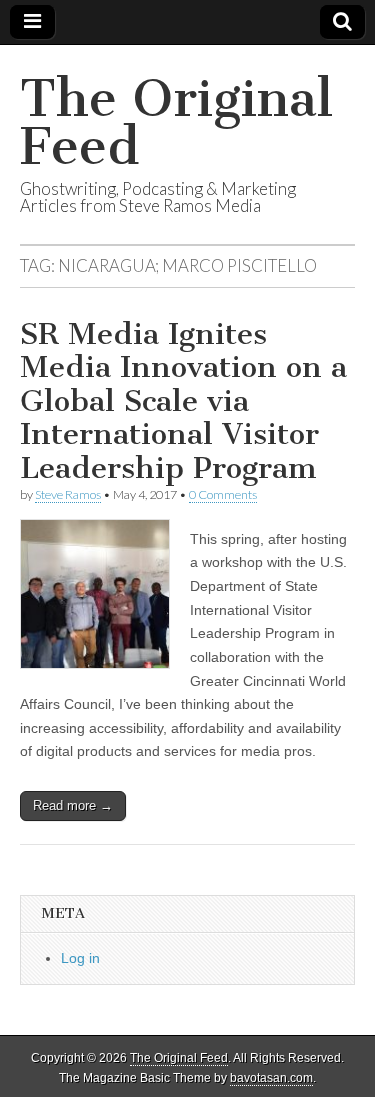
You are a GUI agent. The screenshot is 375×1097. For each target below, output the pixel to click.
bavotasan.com (271, 1078)
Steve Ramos (68, 494)
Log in (80, 958)
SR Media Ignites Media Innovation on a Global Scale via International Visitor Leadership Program (183, 401)
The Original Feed (176, 122)
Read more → (73, 805)
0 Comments (223, 494)
